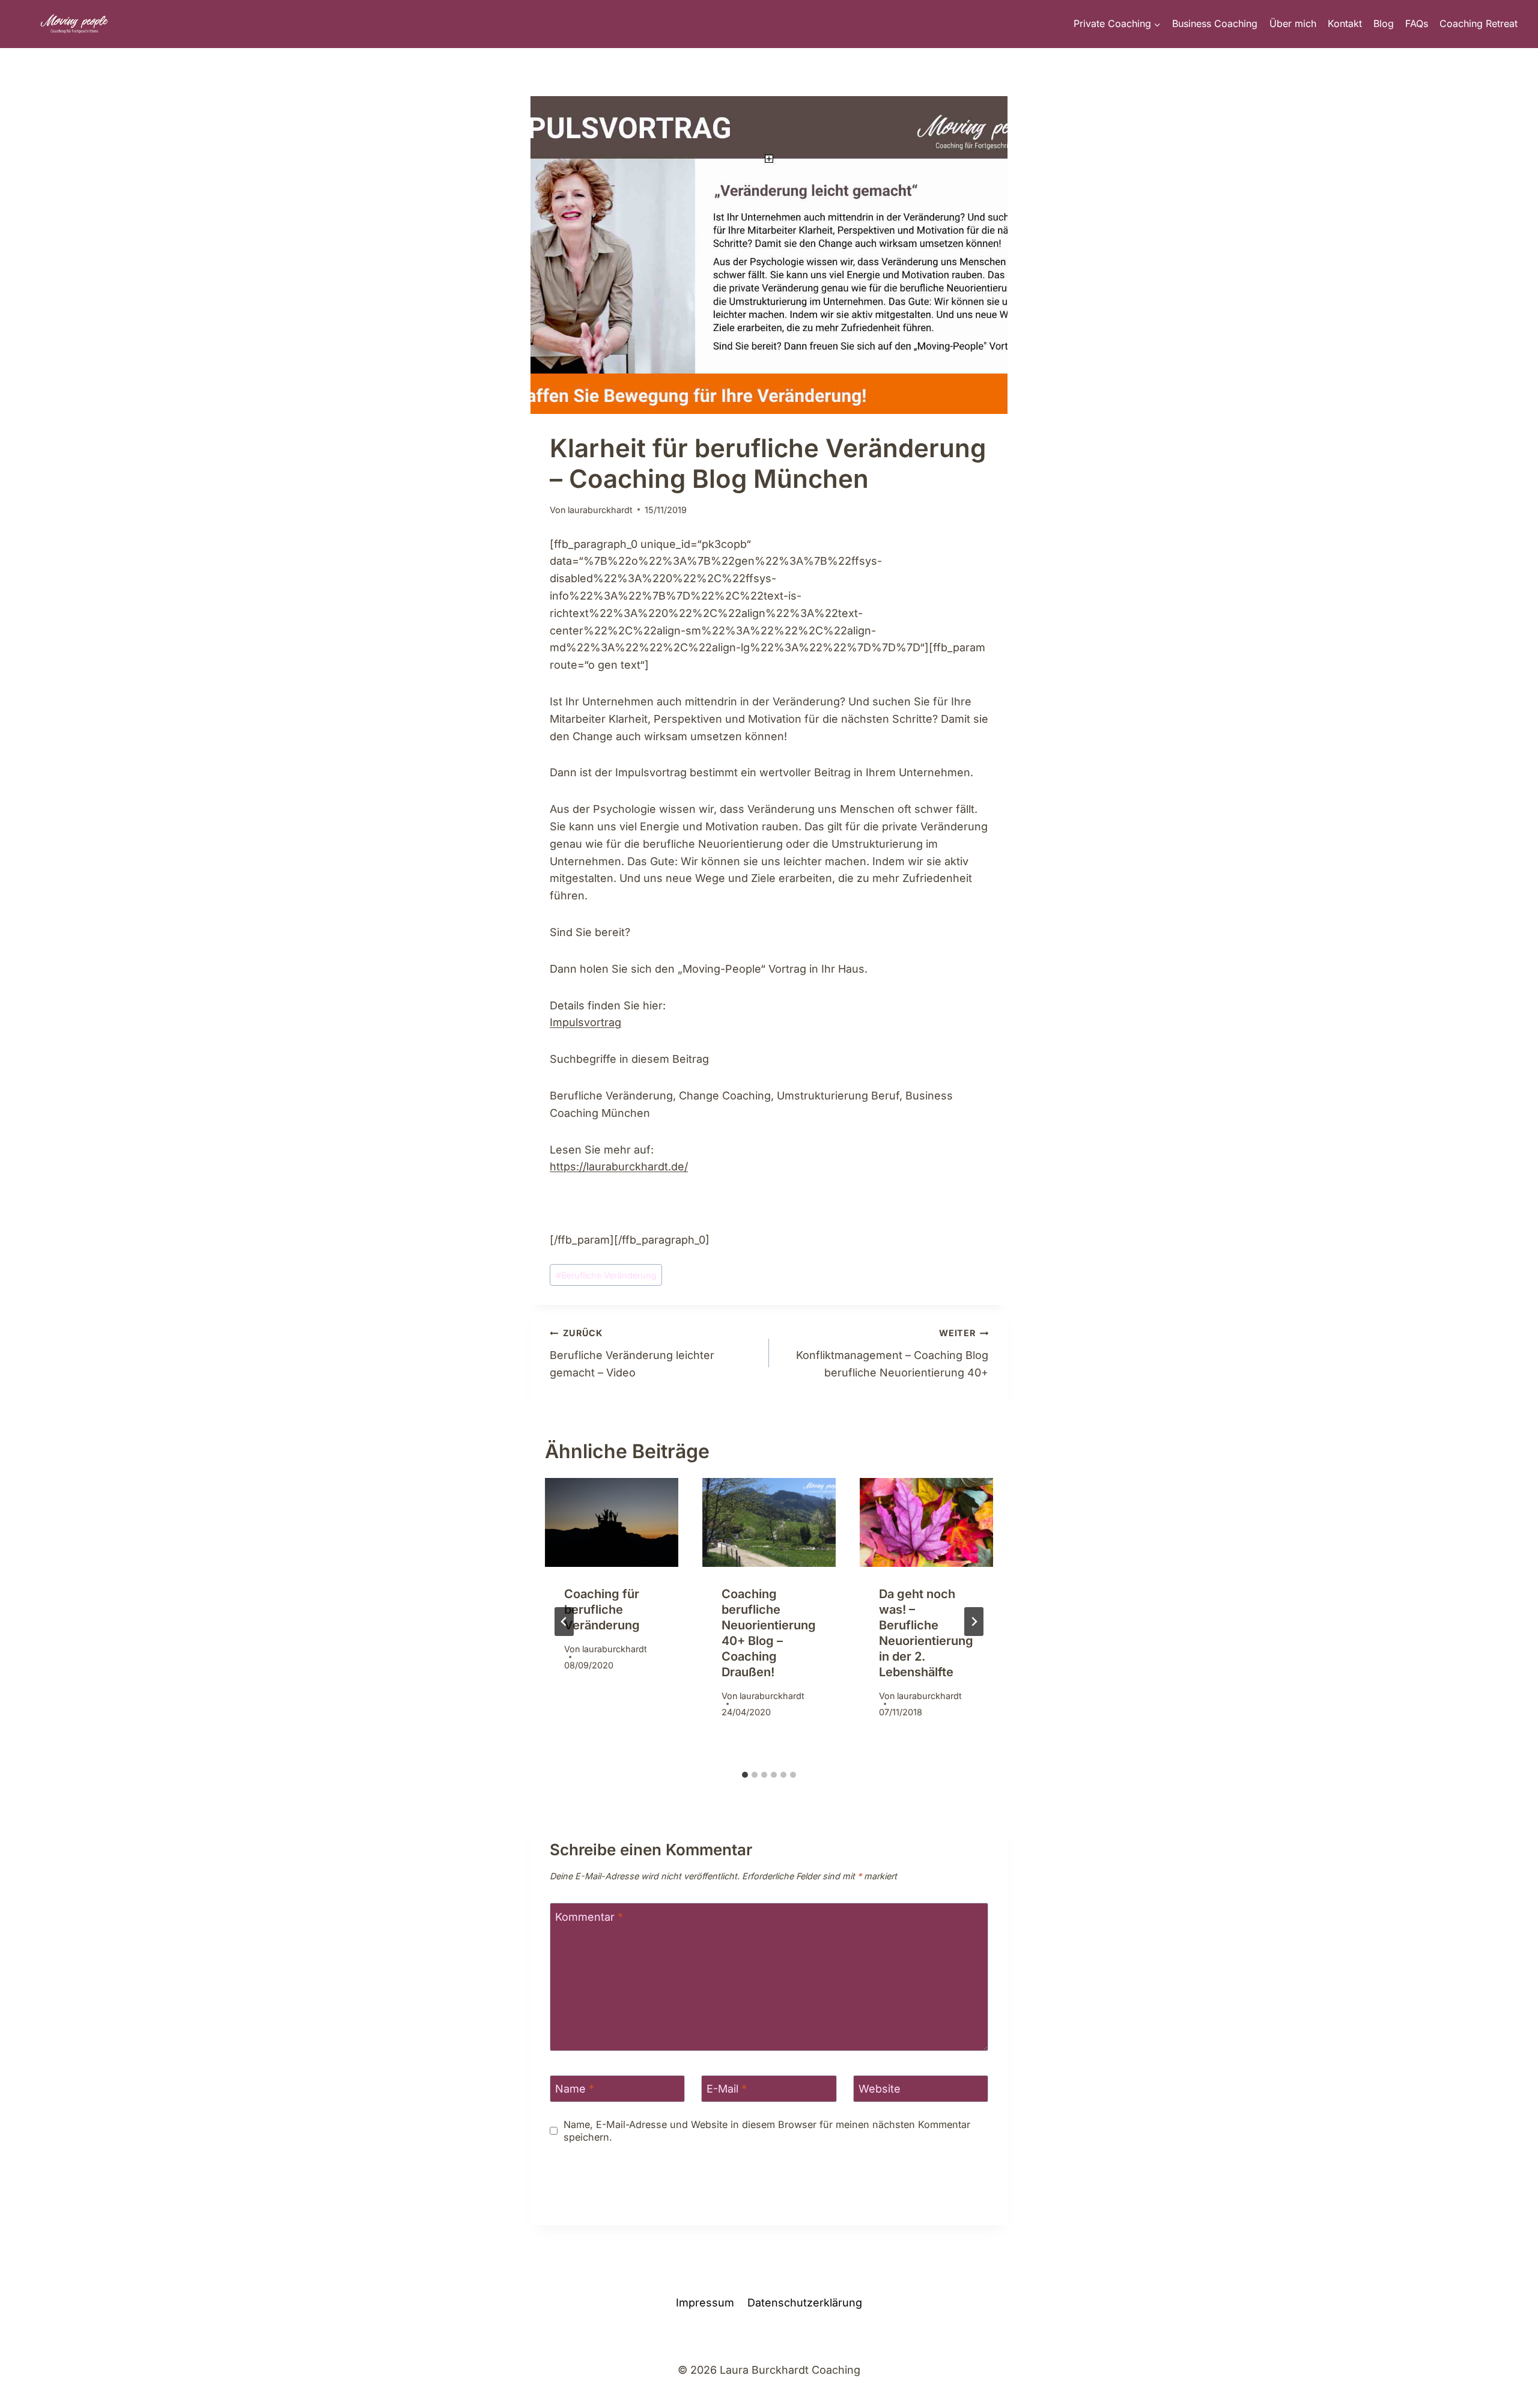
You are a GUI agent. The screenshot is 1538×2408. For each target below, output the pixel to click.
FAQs (1417, 23)
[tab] (745, 1775)
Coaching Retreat (1479, 23)
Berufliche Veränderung (606, 1275)
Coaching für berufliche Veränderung (602, 1610)
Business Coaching (1215, 23)
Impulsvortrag (585, 1022)
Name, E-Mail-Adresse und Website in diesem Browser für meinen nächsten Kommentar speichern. (767, 2131)
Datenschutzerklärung (805, 2303)
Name (575, 2089)
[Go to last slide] (564, 1622)
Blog (1384, 23)
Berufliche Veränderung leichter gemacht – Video (632, 1353)
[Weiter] (974, 1622)
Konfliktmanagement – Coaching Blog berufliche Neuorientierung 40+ (892, 1353)
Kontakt (1345, 23)
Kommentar (589, 1917)
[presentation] (612, 1522)
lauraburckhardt (600, 510)
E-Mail (727, 2089)
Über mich (1293, 23)
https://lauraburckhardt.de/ (619, 1166)
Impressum (705, 2303)
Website (880, 2089)
